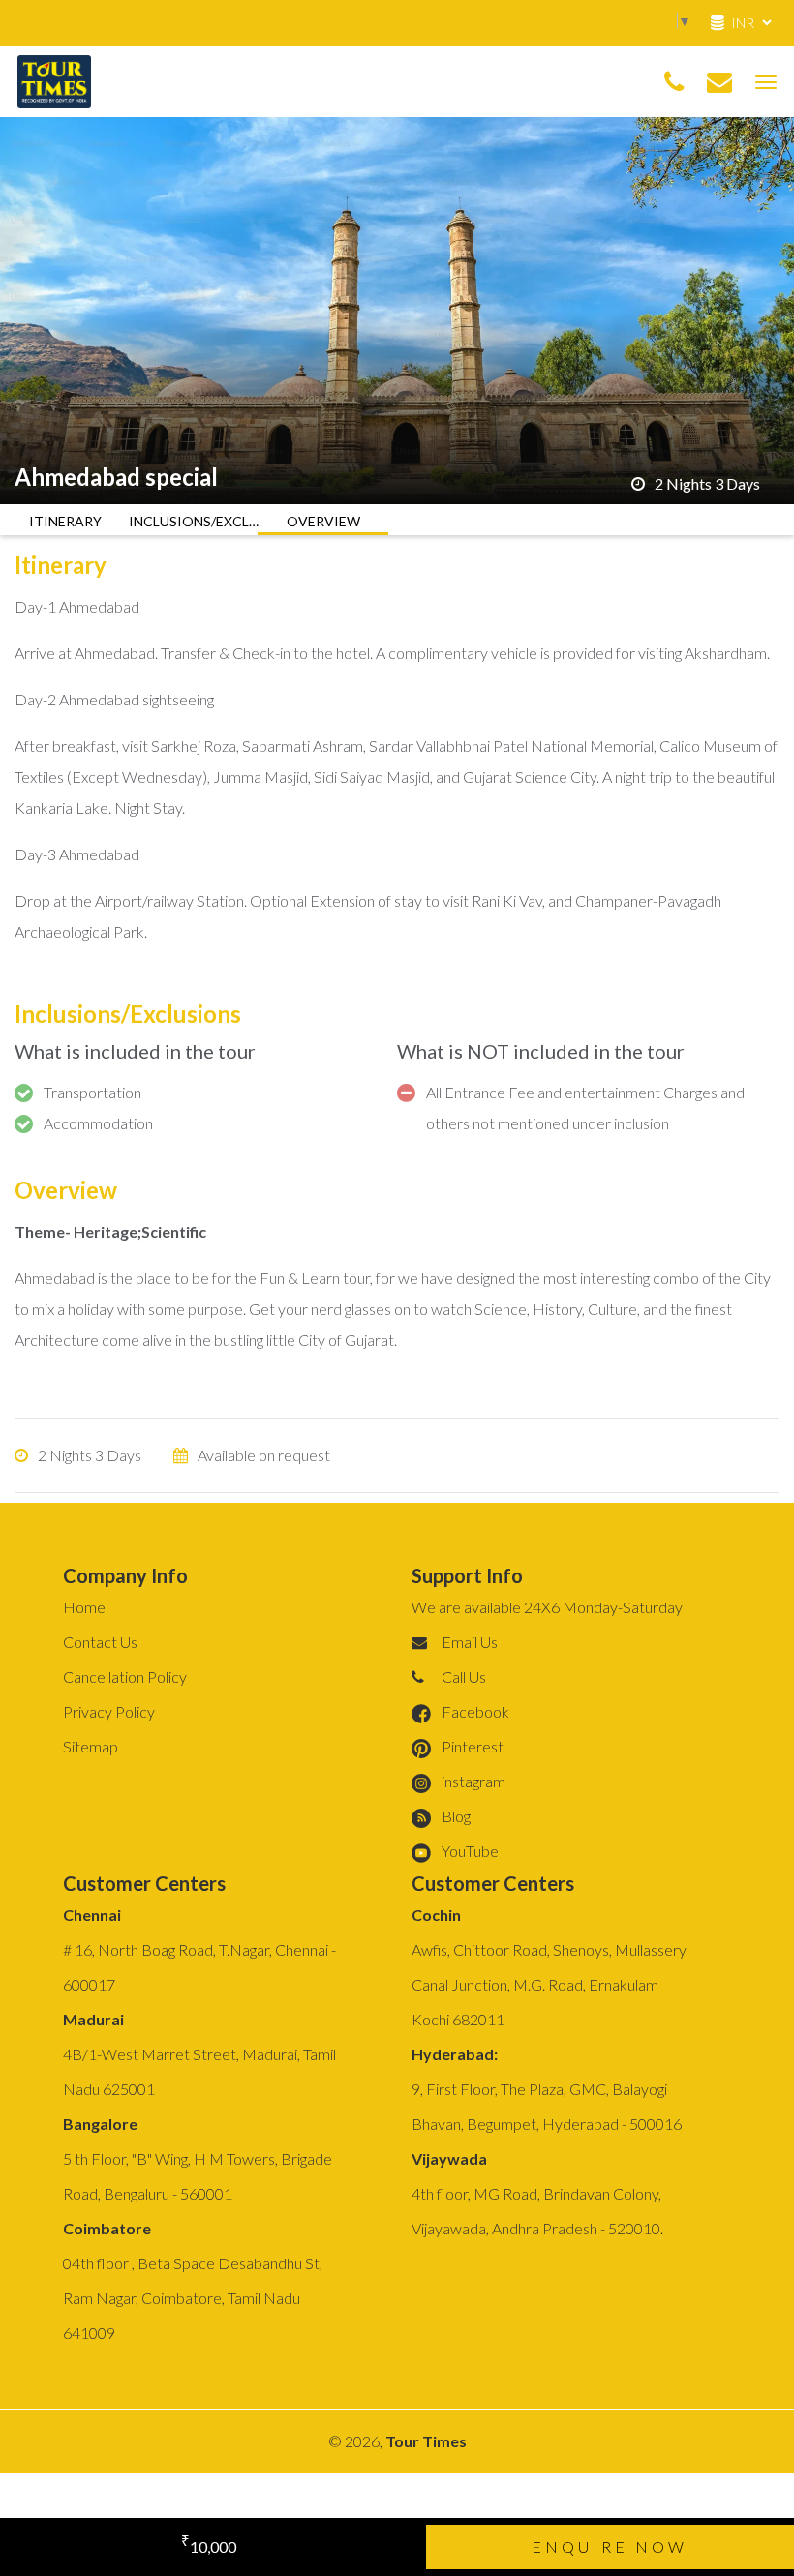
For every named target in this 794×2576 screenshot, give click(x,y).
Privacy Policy (109, 1711)
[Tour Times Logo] (54, 79)
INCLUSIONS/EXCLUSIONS (194, 521)
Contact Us (100, 1642)
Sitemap (91, 1746)
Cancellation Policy (125, 1677)
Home (84, 1607)
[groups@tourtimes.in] (719, 82)
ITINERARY (65, 521)
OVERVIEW (323, 521)
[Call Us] (674, 82)
